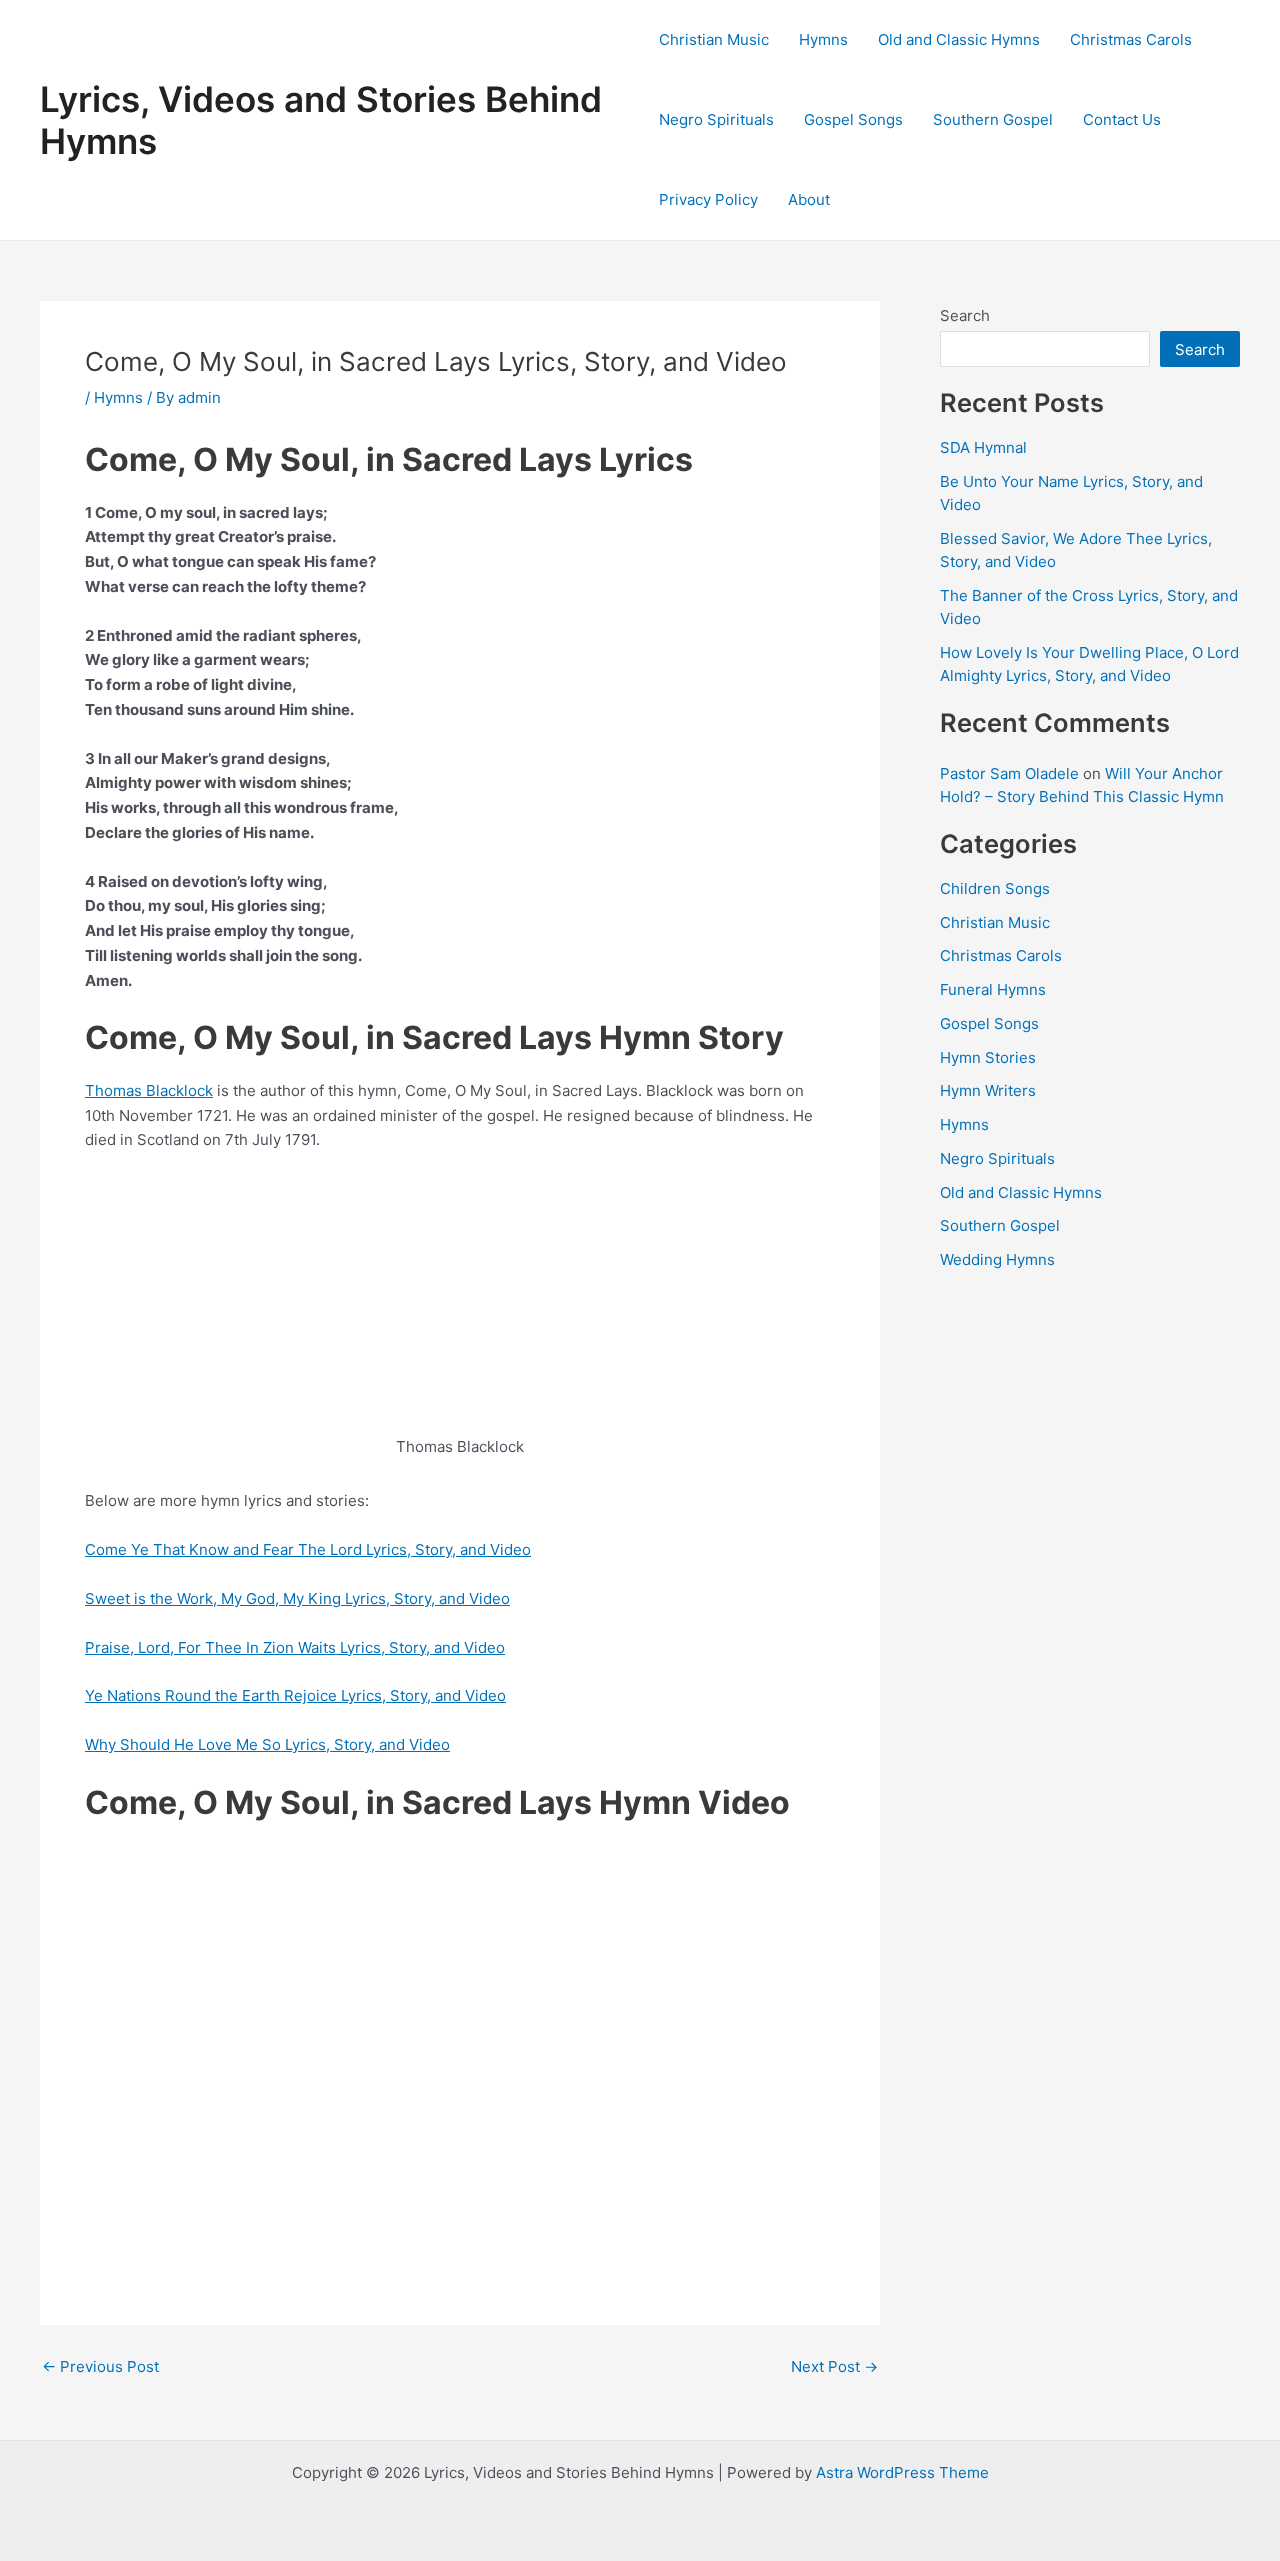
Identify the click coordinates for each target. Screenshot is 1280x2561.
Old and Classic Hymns (959, 39)
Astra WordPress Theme (902, 2472)
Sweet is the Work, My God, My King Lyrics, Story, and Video (297, 1598)
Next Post (834, 2366)
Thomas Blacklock (149, 1090)
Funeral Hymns (993, 989)
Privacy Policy (708, 199)
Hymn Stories (988, 1057)
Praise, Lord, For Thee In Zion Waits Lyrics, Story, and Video (295, 1647)
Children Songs (995, 888)
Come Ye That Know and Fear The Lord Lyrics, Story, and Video (308, 1549)
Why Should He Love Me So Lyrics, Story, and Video (267, 1744)
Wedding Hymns (997, 1259)
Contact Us (1122, 119)
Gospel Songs (853, 119)
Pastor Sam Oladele (1009, 773)
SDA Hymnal (983, 447)
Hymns (823, 39)
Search (965, 315)
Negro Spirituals (716, 119)
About (809, 199)
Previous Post (100, 2366)
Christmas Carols (1131, 39)
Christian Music (714, 39)
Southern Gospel (993, 119)
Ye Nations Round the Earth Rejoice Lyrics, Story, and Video (295, 1695)
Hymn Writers (988, 1090)
